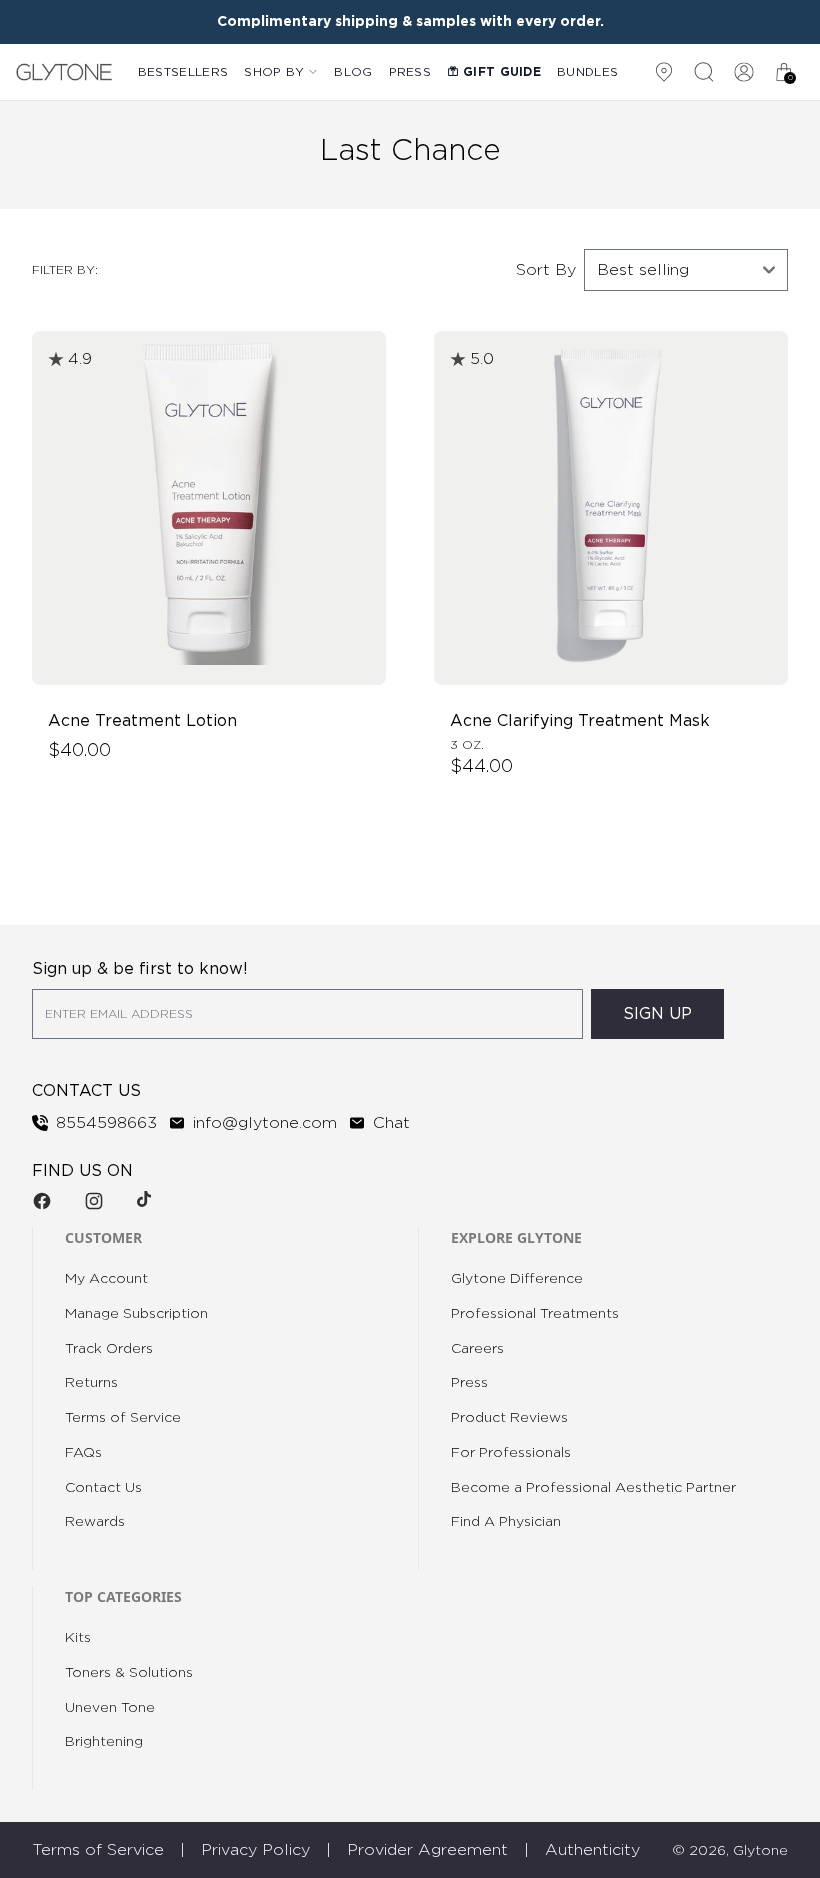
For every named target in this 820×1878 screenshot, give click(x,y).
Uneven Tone (110, 1708)
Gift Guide (502, 72)
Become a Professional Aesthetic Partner (593, 1488)
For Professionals (511, 1453)
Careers (477, 1349)
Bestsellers (183, 72)
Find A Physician (506, 1522)
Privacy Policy (255, 1850)
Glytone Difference (517, 1279)
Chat (391, 1123)
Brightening (104, 1742)
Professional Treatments (535, 1314)
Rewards (95, 1522)
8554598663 (106, 1123)
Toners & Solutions (129, 1673)
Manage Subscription (136, 1314)
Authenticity (592, 1850)
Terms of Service (123, 1418)
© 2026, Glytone (730, 1851)
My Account (106, 1279)
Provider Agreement (427, 1850)
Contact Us (103, 1488)
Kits (78, 1638)
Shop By (274, 72)
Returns (91, 1383)
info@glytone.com (265, 1123)
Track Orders (109, 1349)
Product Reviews (509, 1418)
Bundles (587, 72)
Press (410, 72)
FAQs (83, 1453)
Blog (353, 72)
